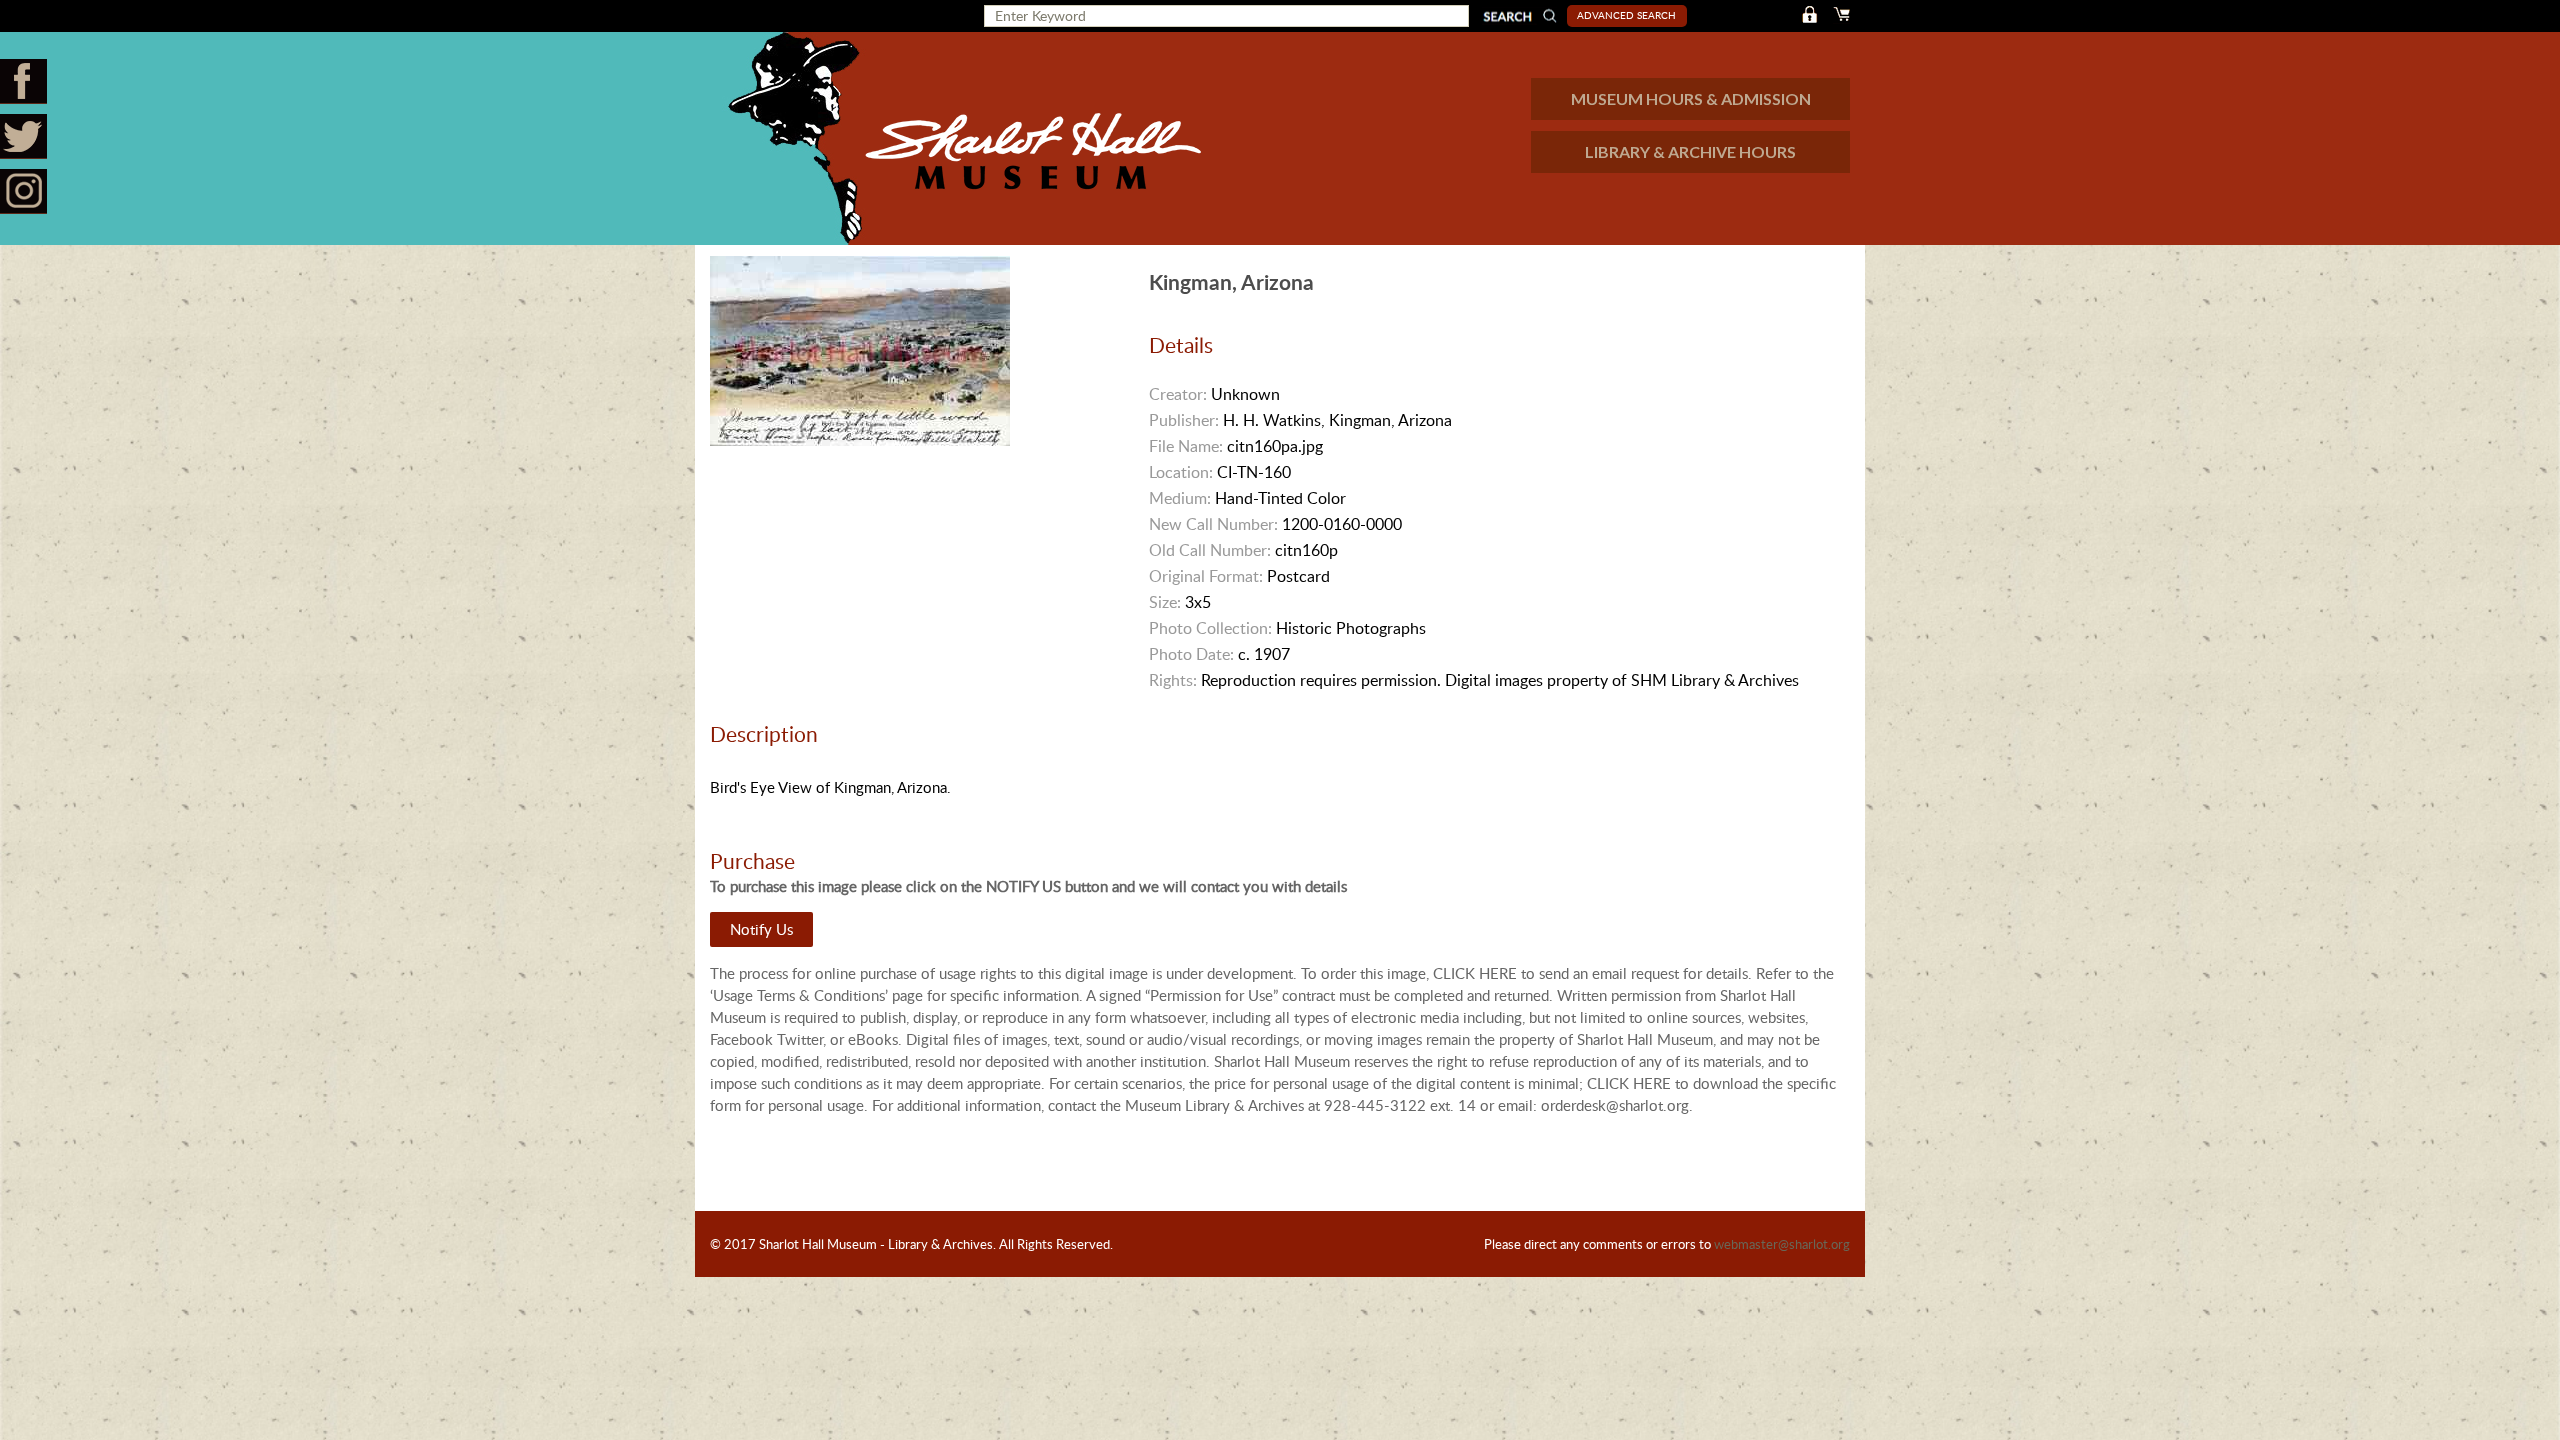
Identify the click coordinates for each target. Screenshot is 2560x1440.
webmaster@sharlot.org (1782, 1244)
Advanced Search (1626, 15)
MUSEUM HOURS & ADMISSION (1691, 98)
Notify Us (761, 929)
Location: (1181, 472)
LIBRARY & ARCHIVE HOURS (1690, 151)
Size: (1165, 602)
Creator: (1178, 394)
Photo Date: (1191, 654)
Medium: (1180, 498)
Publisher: (1184, 420)
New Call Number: (1213, 524)
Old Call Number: (1210, 550)
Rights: (1173, 680)
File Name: (1186, 446)
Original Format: (1206, 576)
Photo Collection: (1210, 628)
